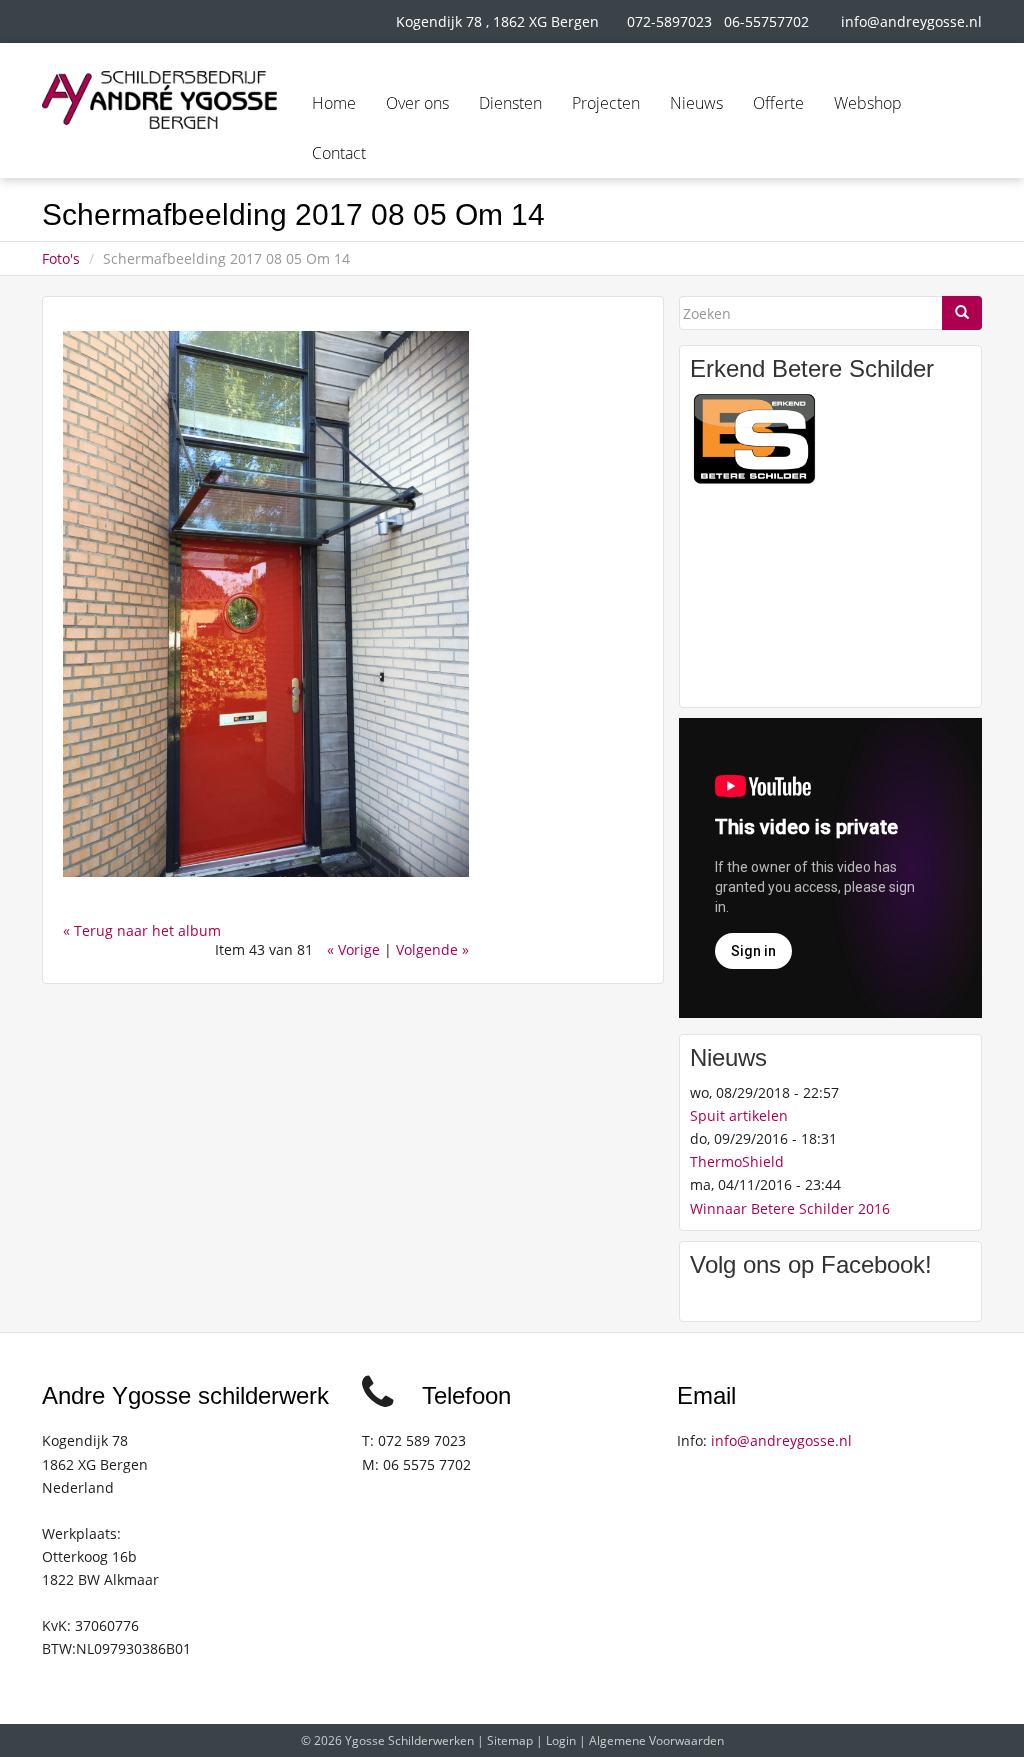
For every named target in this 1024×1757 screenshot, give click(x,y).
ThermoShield (737, 1161)
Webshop (868, 103)
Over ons (417, 103)
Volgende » (432, 949)
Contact (339, 153)
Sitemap (510, 1740)
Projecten (606, 103)
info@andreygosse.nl (911, 21)
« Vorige (353, 949)
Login (561, 1740)
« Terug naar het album (142, 930)
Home (334, 103)
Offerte (778, 103)
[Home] (159, 100)
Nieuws (696, 103)
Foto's (61, 258)
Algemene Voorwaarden (656, 1740)
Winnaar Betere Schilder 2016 (790, 1208)
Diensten (510, 103)
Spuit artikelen (739, 1115)
